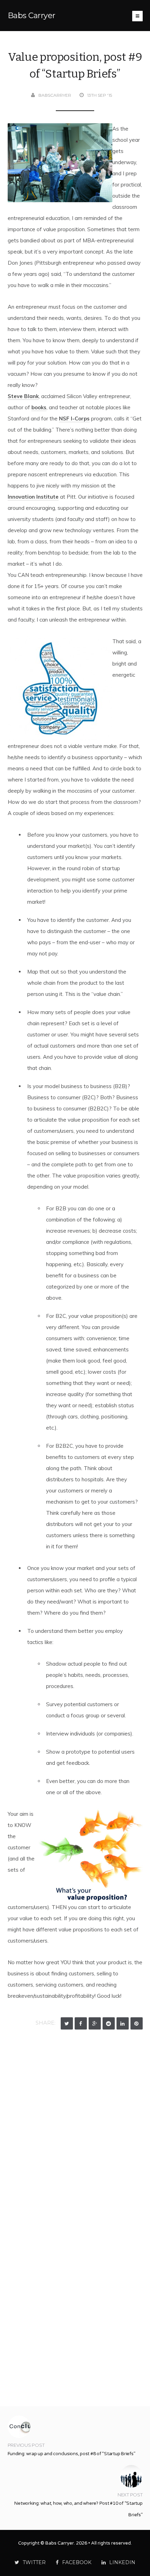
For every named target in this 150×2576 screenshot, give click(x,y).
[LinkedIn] (123, 2023)
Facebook (77, 2562)
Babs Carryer (32, 16)
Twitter (34, 2562)
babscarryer (55, 95)
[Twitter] (67, 2023)
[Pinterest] (137, 2023)
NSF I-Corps (74, 419)
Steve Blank (23, 396)
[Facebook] (81, 2023)
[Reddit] (109, 2023)
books (39, 407)
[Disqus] (75, 2126)
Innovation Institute (33, 497)
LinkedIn (122, 2562)
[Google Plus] (95, 2023)
